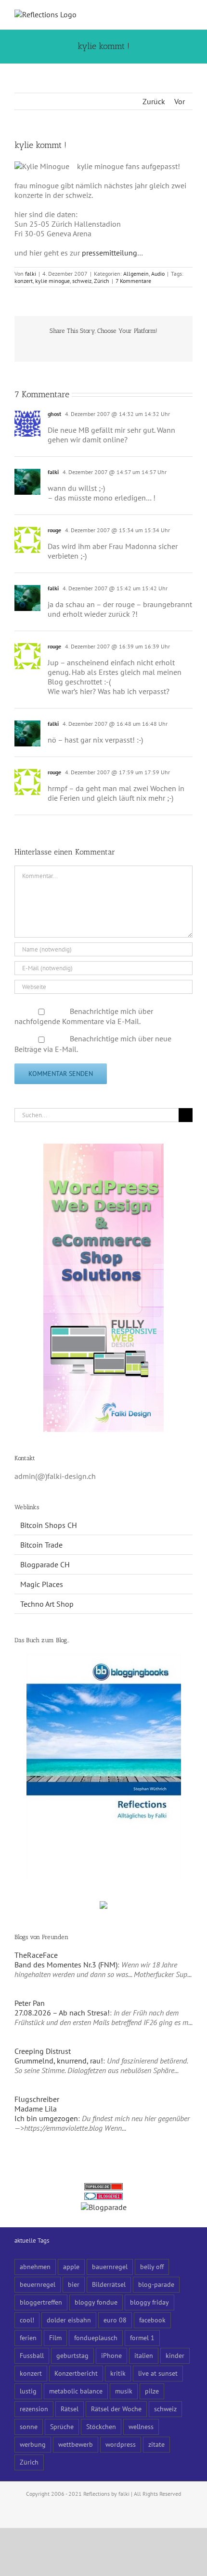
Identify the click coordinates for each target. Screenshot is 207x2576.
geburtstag (72, 2355)
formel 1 (142, 2338)
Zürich (102, 281)
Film (55, 2338)
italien (144, 2355)
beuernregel (38, 2284)
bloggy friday (149, 2302)
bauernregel (110, 2266)
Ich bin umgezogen (46, 2118)
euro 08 (115, 2320)
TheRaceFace (36, 1955)
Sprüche (62, 2426)
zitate (156, 2444)
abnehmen (35, 2266)
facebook (152, 2320)
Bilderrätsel (109, 2284)
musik (124, 2391)
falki (31, 274)
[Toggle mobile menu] (189, 15)
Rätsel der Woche (116, 2409)
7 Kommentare (133, 281)
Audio (158, 274)
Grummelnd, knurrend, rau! (59, 2061)
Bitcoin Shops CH (49, 1525)
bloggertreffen (41, 2302)
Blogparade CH (45, 1564)
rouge (54, 530)
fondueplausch (96, 2338)
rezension (34, 2409)
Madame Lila (36, 2109)
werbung (33, 2444)
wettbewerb (76, 2444)
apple (71, 2266)
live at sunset (158, 2373)
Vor (180, 101)
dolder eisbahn (69, 2320)
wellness (141, 2426)
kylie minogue (52, 281)
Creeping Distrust (43, 2051)
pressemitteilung (110, 253)
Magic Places (42, 1584)
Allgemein (136, 274)
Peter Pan (30, 2003)
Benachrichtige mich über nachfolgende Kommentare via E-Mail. (84, 1016)
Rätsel (70, 2409)
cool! (27, 2320)
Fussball (32, 2355)
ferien (28, 2338)
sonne (29, 2426)
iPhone (111, 2355)
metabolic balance (76, 2391)
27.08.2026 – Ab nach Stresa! (62, 2013)
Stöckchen (101, 2426)
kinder (175, 2355)
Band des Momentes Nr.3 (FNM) (66, 1965)
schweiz (82, 281)
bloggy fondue (96, 2302)
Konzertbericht (76, 2373)
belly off (152, 2266)
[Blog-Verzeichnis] (103, 2198)
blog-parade (156, 2284)
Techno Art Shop (47, 1604)
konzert (24, 281)
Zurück (154, 101)
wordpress (121, 2444)
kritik (118, 2373)
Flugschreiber (37, 2099)
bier (74, 2284)
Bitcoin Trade (41, 1545)
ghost (54, 414)
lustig (28, 2391)
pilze (152, 2391)
